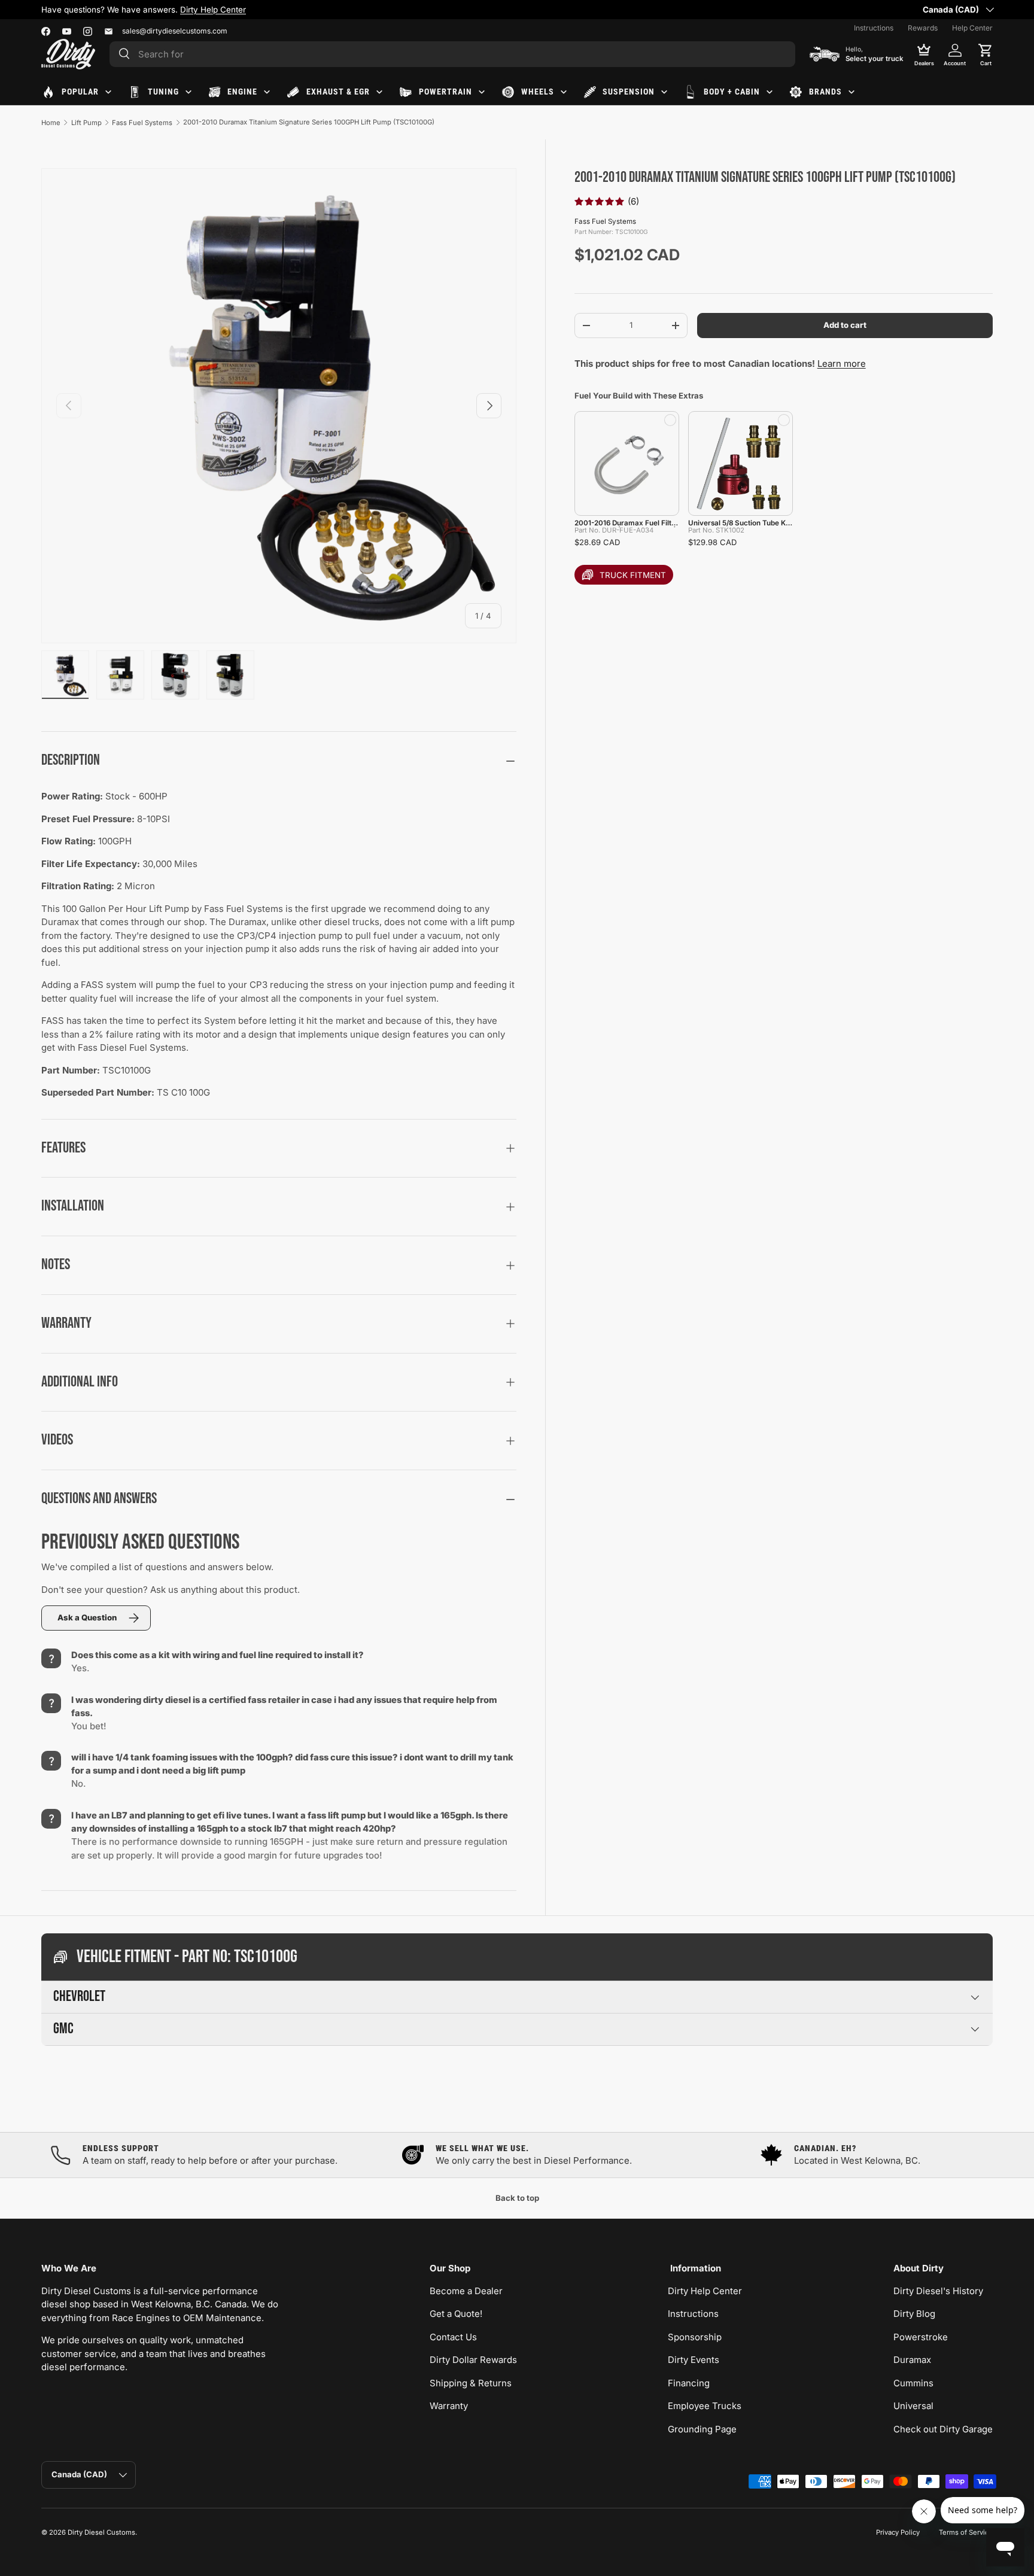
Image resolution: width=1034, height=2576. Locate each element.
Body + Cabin (732, 92)
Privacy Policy (898, 2532)
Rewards (923, 28)
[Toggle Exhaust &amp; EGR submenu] (379, 92)
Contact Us (453, 2337)
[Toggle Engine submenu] (267, 92)
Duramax (912, 2360)
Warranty (449, 2406)
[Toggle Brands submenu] (851, 92)
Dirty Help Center (213, 10)
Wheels (538, 92)
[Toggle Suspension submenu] (664, 92)
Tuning (163, 92)
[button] (986, 54)
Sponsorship (695, 2337)
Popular (80, 92)
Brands (825, 92)
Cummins (913, 2383)
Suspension (629, 92)
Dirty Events (694, 2360)
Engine (242, 92)
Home (51, 123)
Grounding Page (702, 2429)
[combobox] (452, 54)
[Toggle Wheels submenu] (564, 92)
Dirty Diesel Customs (101, 2532)
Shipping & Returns (471, 2383)
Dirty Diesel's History (938, 2291)
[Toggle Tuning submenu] (188, 92)
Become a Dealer (466, 2291)
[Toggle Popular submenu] (108, 92)
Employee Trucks (705, 2406)
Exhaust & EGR (338, 92)
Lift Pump (86, 123)
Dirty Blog (914, 2314)
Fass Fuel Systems (142, 123)
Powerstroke (921, 2337)
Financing (689, 2383)
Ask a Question (87, 1617)
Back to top (517, 2198)
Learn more (842, 364)
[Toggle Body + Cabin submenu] (770, 92)
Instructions (874, 28)
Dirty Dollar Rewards (473, 2360)
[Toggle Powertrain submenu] (482, 92)
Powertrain (445, 92)
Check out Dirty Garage (943, 2429)
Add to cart (845, 325)
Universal (913, 2406)
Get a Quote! (456, 2314)
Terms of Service (966, 2532)
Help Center (972, 28)
